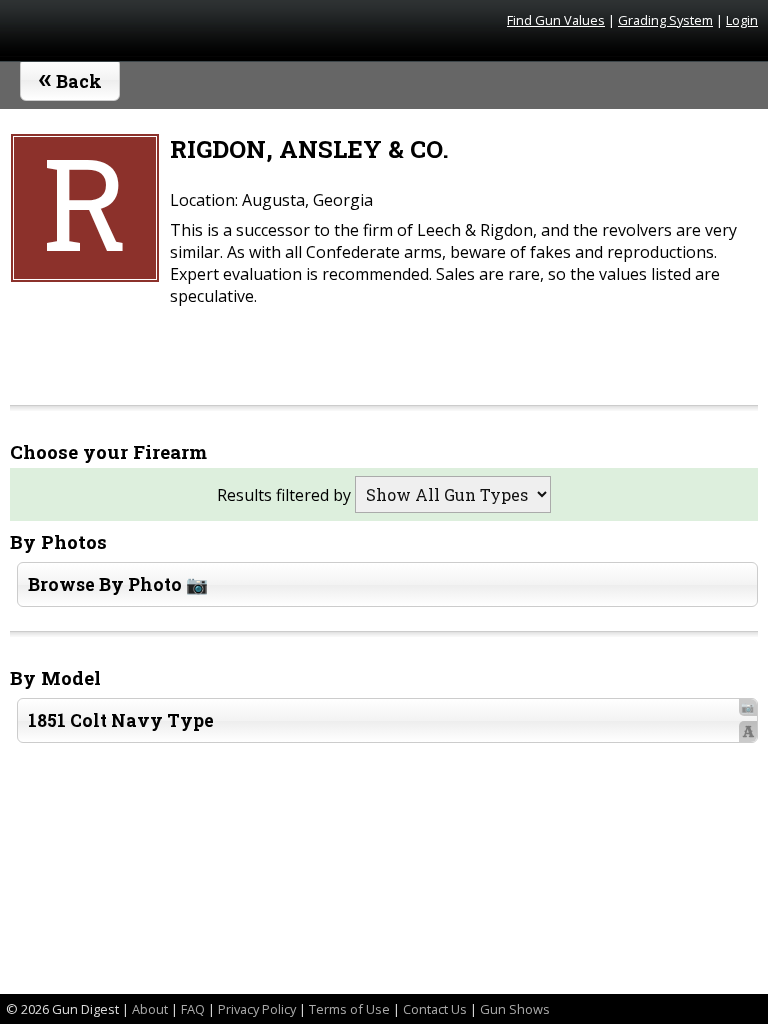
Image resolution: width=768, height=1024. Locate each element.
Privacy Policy (257, 1009)
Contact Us (435, 1009)
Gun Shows (515, 1009)
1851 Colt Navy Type (391, 720)
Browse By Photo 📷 (118, 584)
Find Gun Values (556, 20)
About (150, 1009)
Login (742, 20)
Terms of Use (349, 1009)
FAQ (193, 1009)
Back (70, 77)
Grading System (665, 20)
